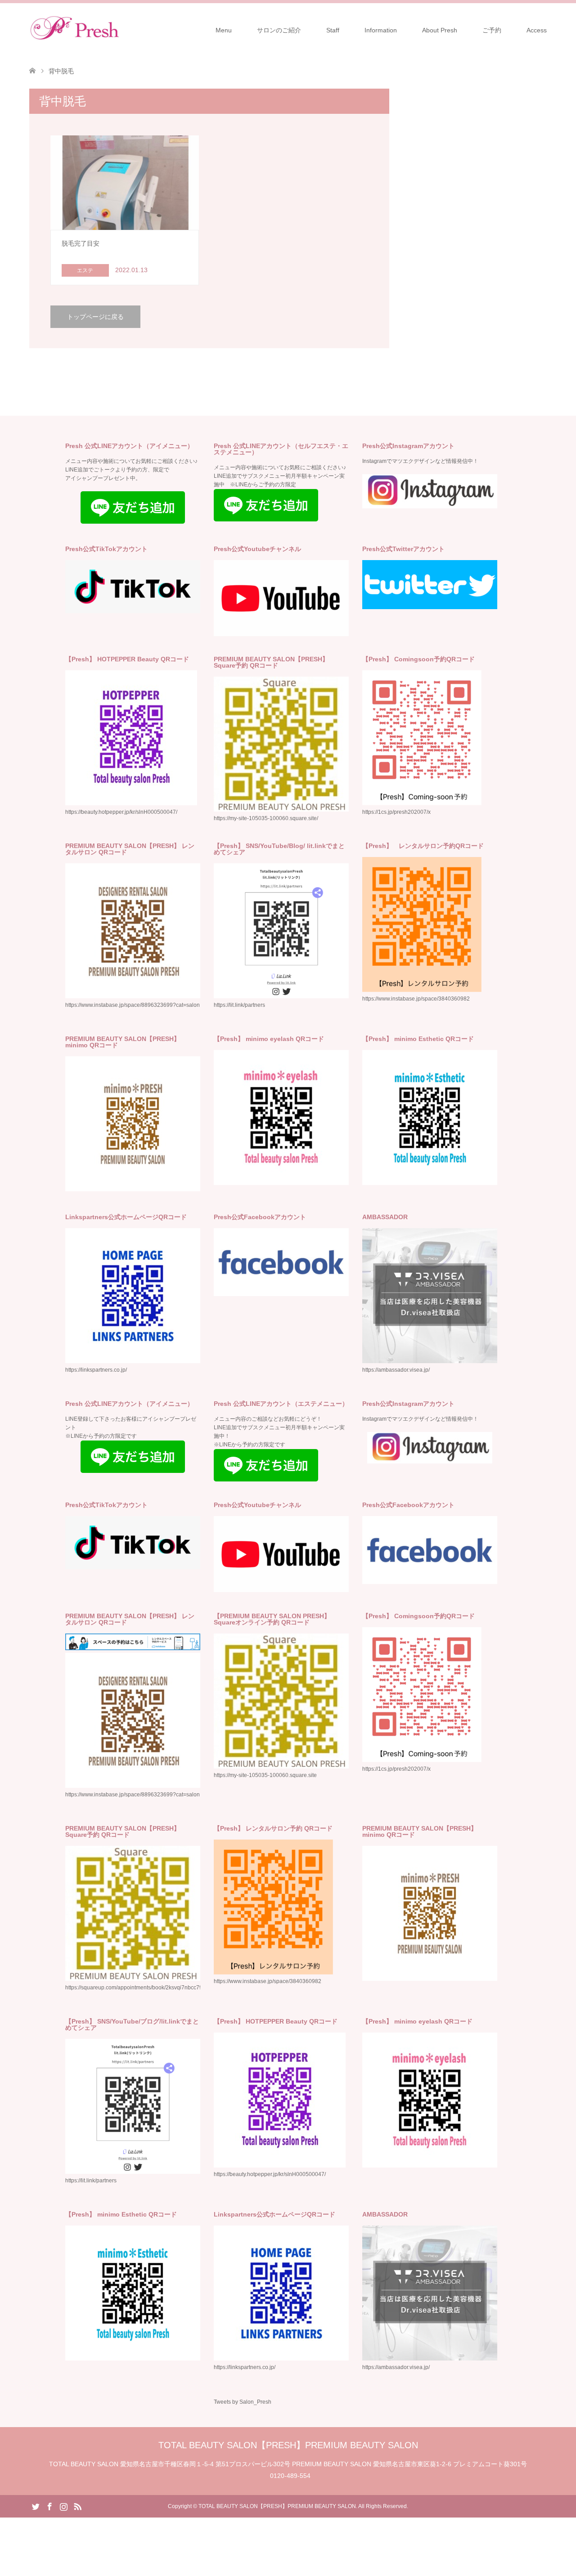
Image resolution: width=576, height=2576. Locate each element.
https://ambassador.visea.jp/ (396, 1370)
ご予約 (492, 30)
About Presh (440, 30)
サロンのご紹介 (279, 30)
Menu (224, 30)
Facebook (49, 2506)
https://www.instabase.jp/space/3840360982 (416, 999)
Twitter (36, 2506)
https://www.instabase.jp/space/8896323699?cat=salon (133, 1005)
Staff (333, 30)
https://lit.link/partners (239, 1005)
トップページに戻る (95, 317)
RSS (77, 2506)
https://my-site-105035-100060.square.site (265, 1775)
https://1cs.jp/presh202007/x (396, 812)
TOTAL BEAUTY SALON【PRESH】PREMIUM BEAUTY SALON (288, 2445)
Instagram (63, 2506)
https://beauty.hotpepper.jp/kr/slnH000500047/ (270, 2174)
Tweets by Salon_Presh (243, 2402)
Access (537, 30)
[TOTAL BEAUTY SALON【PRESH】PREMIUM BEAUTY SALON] (119, 30)
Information (381, 30)
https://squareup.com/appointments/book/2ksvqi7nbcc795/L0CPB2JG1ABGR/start (165, 1988)
